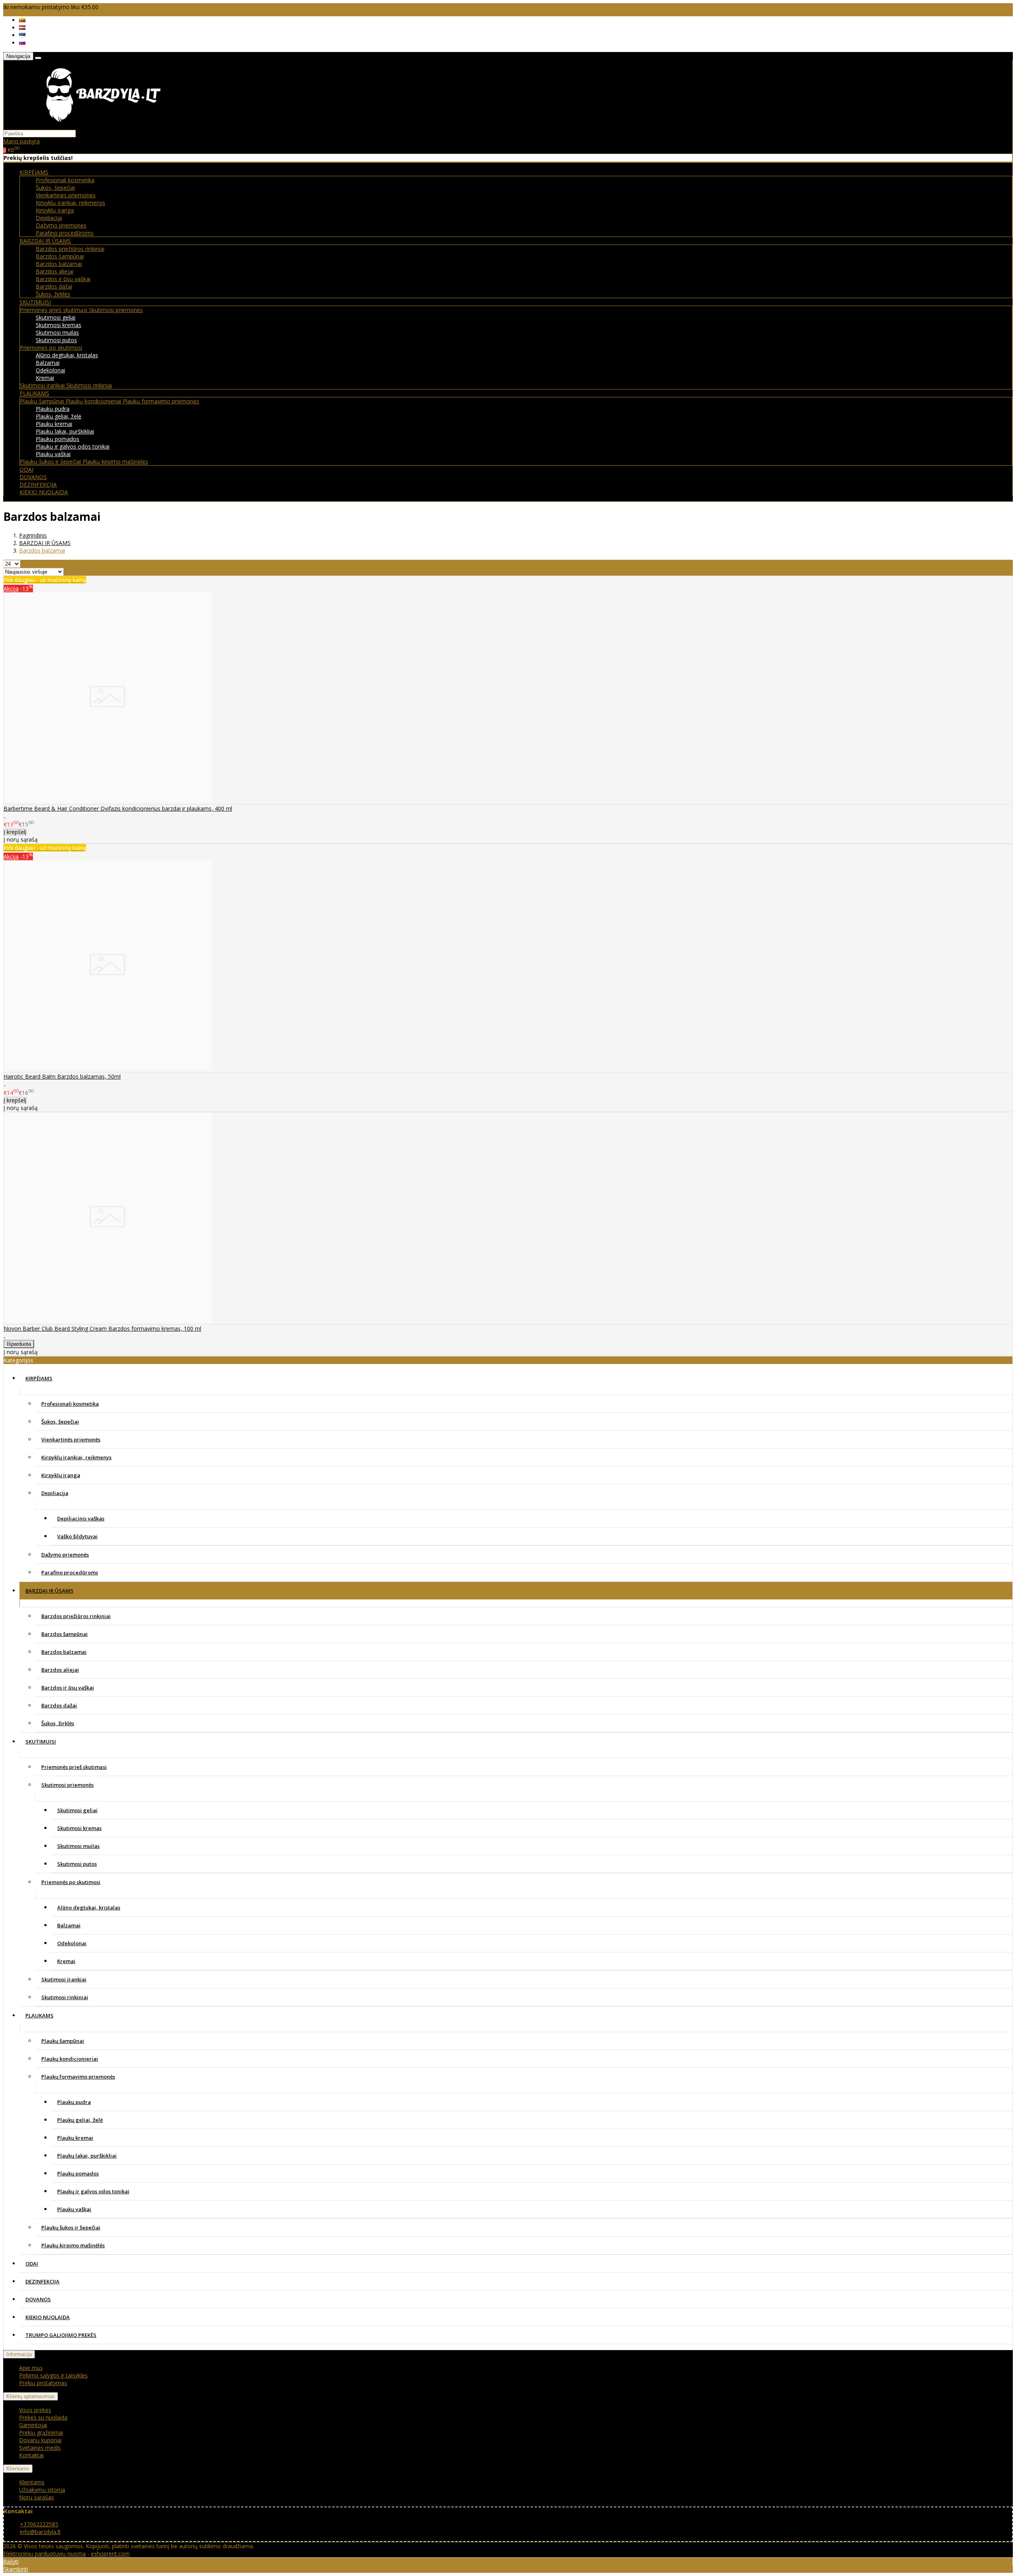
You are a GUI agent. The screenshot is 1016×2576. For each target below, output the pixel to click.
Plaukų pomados (58, 439)
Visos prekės (35, 2410)
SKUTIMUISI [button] (35, 302)
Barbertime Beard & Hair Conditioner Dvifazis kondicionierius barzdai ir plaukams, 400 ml (118, 808)
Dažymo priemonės (61, 225)
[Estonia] (22, 35)
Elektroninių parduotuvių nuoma (44, 2554)
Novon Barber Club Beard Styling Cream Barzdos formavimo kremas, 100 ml (102, 1328)
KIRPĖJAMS (39, 1378)
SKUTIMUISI (41, 1742)
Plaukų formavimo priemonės (161, 401)
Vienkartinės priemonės (66, 195)
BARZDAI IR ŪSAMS (49, 1591)
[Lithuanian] (22, 20)
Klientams (18, 2469)
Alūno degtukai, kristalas (67, 355)
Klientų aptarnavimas (31, 2396)
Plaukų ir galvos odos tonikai (73, 446)
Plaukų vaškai (53, 454)
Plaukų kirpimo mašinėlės (115, 461)
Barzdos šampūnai (60, 256)
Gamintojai (33, 2425)
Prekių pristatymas (43, 2383)
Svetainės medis (40, 2448)
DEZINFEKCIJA (38, 485)
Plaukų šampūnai (43, 401)
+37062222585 (39, 2524)
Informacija (19, 2354)
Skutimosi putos (56, 340)
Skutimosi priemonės (116, 310)
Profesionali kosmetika (65, 180)
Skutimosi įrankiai (43, 385)
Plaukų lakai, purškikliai (65, 431)
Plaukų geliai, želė (59, 416)
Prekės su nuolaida (43, 2417)
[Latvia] (22, 28)
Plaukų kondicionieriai (94, 401)
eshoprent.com (110, 2554)
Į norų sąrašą (21, 839)
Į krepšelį (15, 832)
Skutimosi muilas (57, 332)
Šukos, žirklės (53, 294)
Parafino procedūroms (65, 233)
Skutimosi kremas (59, 325)
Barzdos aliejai (55, 271)
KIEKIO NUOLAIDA (44, 492)
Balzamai (48, 363)
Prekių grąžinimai (41, 2432)
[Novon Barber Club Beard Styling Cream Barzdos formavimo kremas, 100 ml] (108, 1321)
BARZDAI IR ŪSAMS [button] (45, 241)
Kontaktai (31, 2455)
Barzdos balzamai (59, 264)
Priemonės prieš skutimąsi (54, 310)
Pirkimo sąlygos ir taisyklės (53, 2375)
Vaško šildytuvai (77, 1536)
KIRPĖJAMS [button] (34, 172)
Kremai (45, 378)
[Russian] (22, 43)
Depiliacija (49, 218)
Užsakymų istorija (42, 2490)
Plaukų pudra (53, 409)
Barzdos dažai (54, 286)
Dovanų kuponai (40, 2440)
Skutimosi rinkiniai (89, 385)
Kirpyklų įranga (55, 210)
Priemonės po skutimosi (51, 348)
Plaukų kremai (54, 424)
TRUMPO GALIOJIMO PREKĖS (61, 2335)
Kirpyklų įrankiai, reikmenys (70, 203)
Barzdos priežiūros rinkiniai (70, 249)
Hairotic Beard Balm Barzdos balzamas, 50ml (62, 1076)
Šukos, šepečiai (55, 188)
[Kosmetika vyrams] (103, 126)
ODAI (26, 469)
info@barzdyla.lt (40, 2532)
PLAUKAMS (39, 2015)
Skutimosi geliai (56, 317)
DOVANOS (33, 477)
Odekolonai (50, 370)
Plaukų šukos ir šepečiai (51, 461)
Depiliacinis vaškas (81, 1518)
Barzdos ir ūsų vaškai (63, 279)
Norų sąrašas (37, 2497)
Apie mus (31, 2368)
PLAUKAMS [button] (34, 393)
